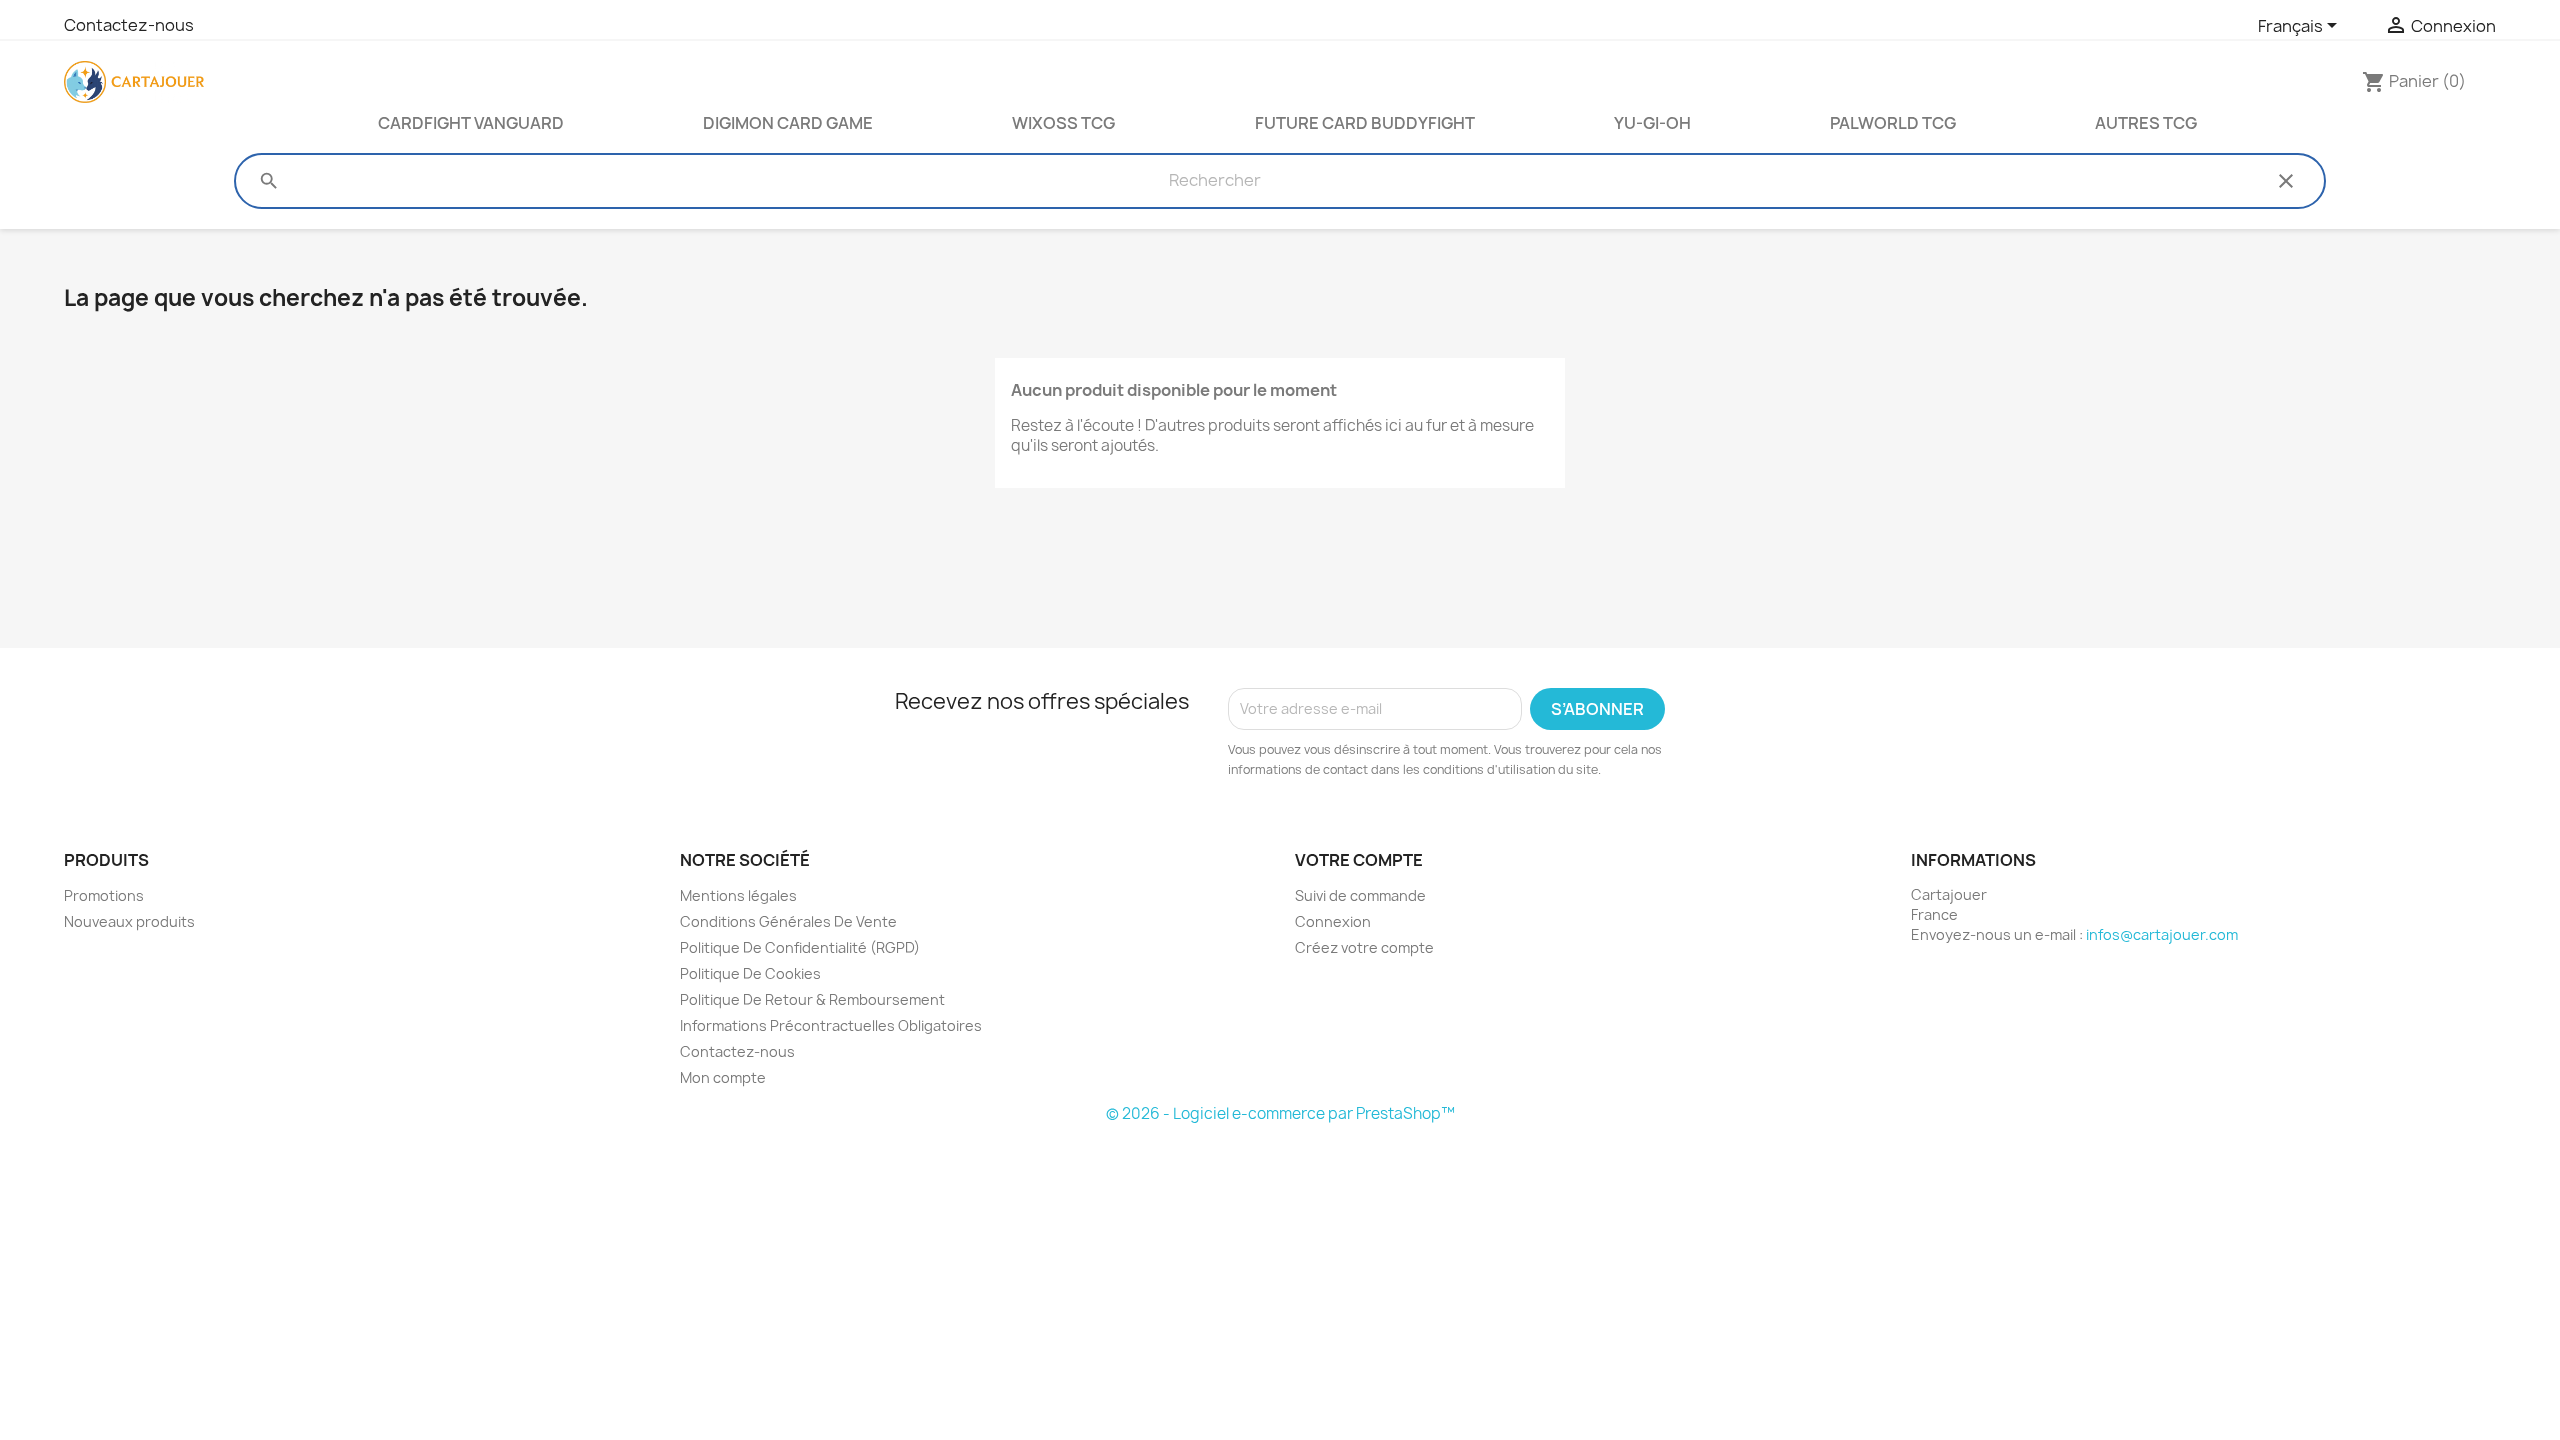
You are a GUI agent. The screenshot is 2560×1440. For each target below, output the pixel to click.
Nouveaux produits (129, 921)
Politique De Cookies (750, 973)
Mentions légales (738, 895)
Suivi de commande (1360, 895)
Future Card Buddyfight (1365, 123)
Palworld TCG (1893, 123)
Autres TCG (2146, 123)
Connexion (1333, 921)
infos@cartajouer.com (2162, 934)
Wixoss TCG (1063, 123)
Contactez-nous (129, 25)
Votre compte (1359, 860)
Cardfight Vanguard (471, 123)
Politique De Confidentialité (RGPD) (800, 947)
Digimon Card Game (788, 123)
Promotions (104, 895)
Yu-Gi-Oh (1652, 123)
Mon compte (723, 1077)
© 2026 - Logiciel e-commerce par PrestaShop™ (1280, 1113)
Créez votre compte (1364, 947)
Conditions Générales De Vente (788, 921)
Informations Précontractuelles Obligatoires (831, 1025)
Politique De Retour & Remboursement (812, 999)
